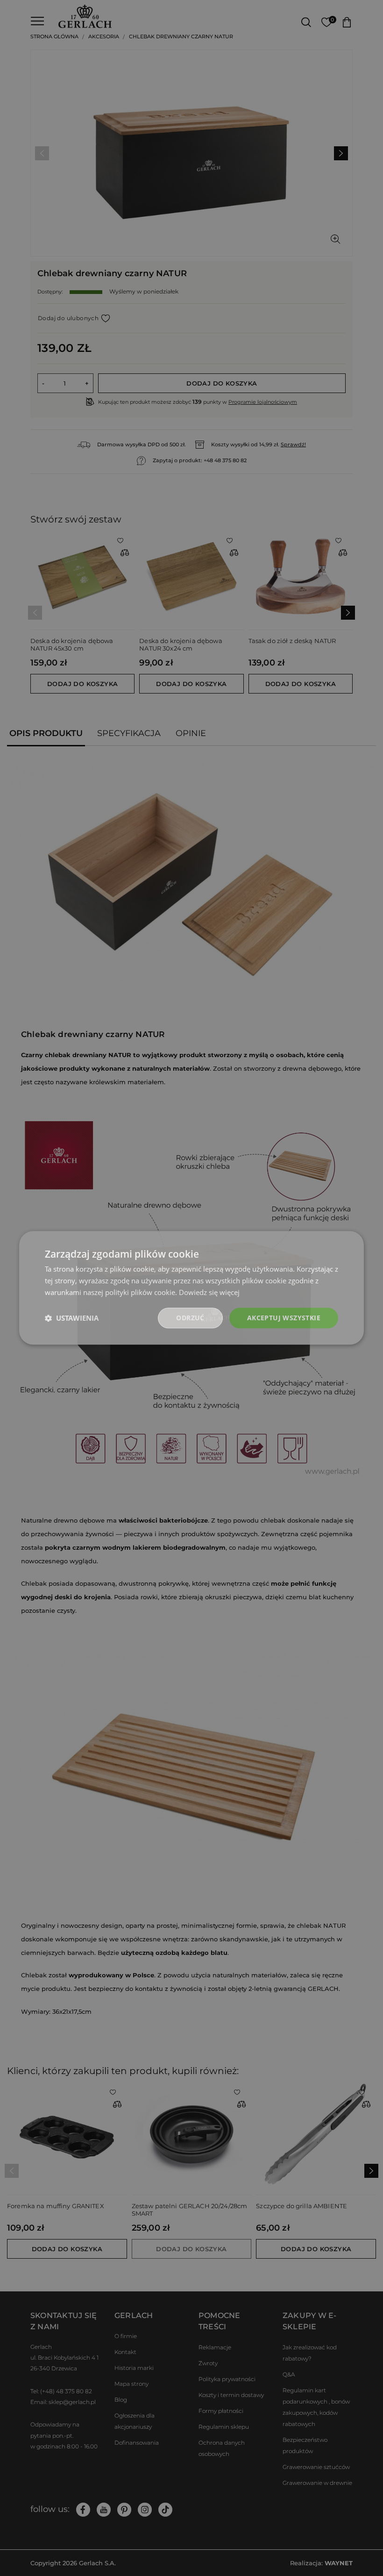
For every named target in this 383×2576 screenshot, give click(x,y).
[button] (72, 1318)
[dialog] (191, 1288)
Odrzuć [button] (190, 1318)
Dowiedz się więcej (209, 1292)
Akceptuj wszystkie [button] (284, 1318)
